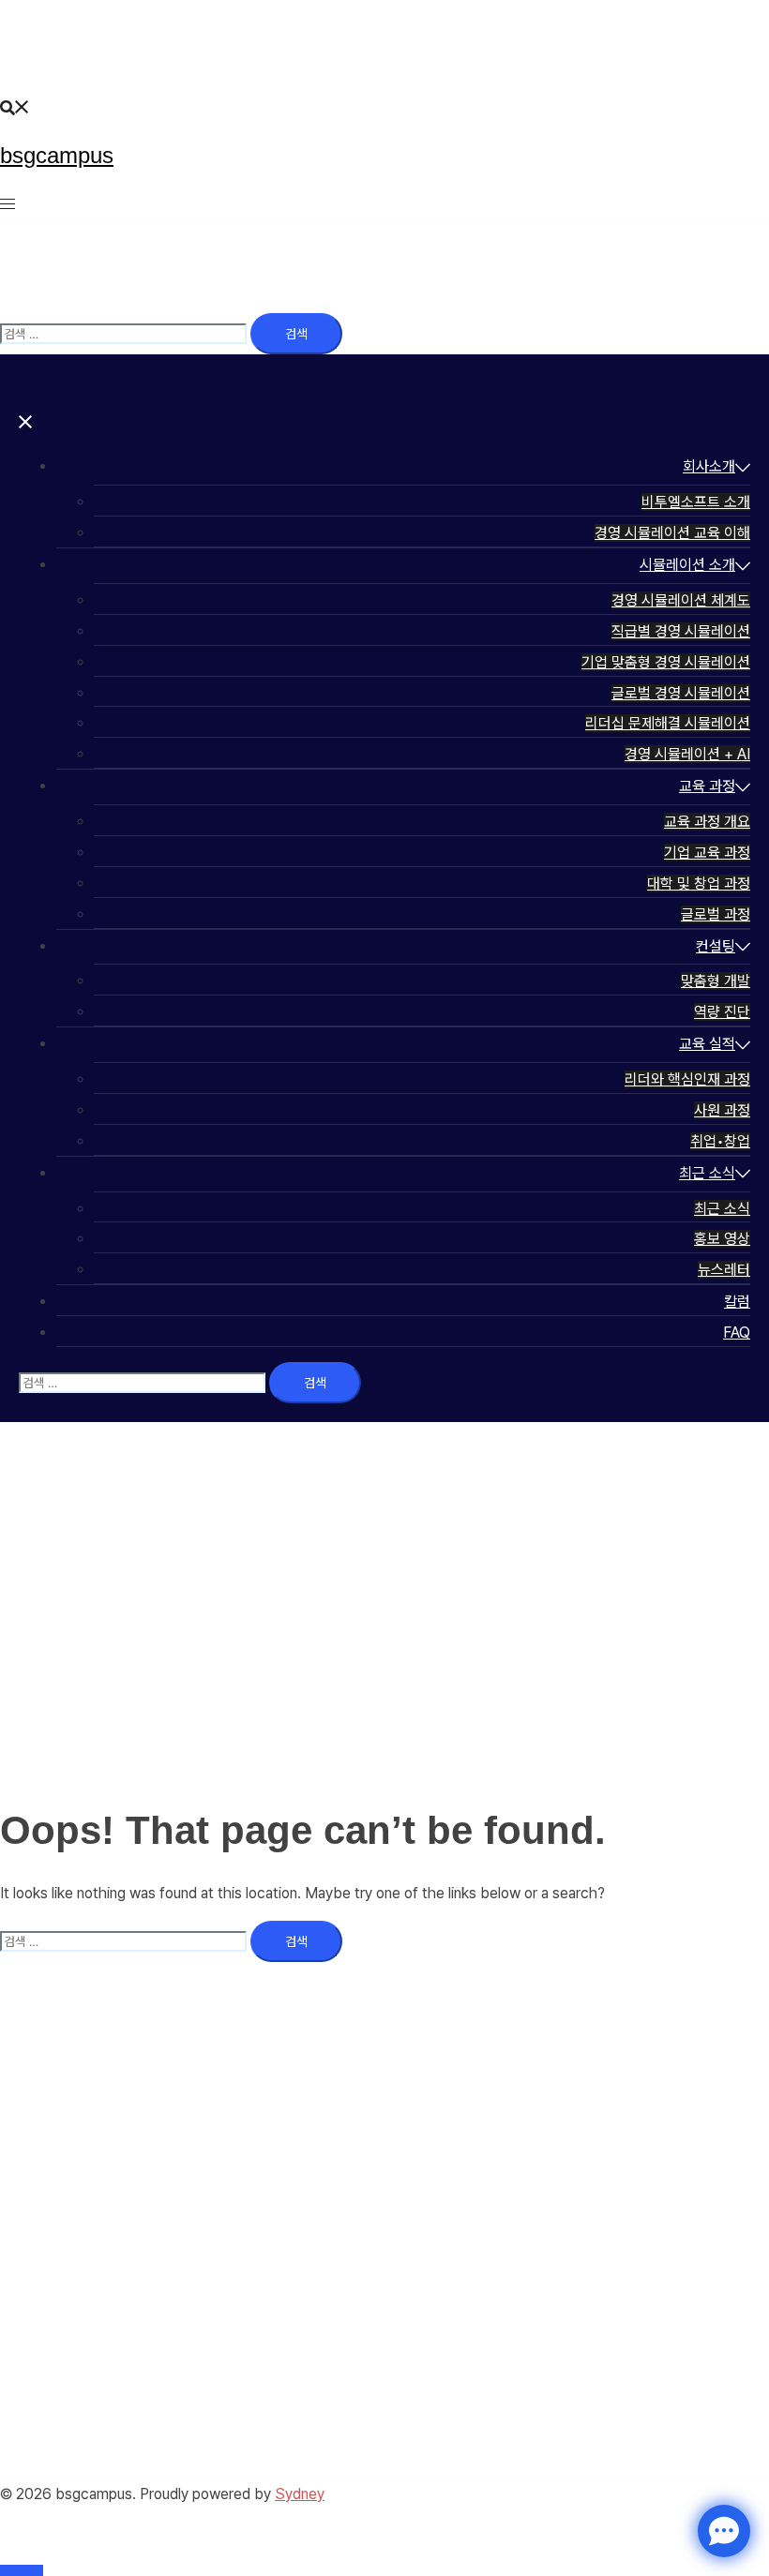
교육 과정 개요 (707, 822)
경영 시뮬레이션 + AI (687, 754)
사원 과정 (722, 1110)
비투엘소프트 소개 (696, 502)
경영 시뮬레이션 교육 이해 (672, 533)
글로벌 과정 (716, 914)
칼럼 (737, 1302)
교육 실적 (707, 1044)
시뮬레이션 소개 (687, 565)
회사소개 (709, 466)
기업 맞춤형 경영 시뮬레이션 (666, 662)
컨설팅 (716, 946)
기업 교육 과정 (707, 853)
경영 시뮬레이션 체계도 (681, 600)
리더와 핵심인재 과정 (687, 1079)
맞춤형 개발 (716, 981)
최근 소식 (707, 1173)
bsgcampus (57, 155)
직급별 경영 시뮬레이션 (681, 631)
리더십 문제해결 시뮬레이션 (668, 723)
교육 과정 (707, 786)
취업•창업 (720, 1141)
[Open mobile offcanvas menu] (8, 204)
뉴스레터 (724, 1270)
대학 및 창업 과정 (699, 884)
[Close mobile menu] (26, 422)
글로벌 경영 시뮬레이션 (681, 693)
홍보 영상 (722, 1239)
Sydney (300, 2494)
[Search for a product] (15, 106)
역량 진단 (722, 1012)
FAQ (737, 1333)
